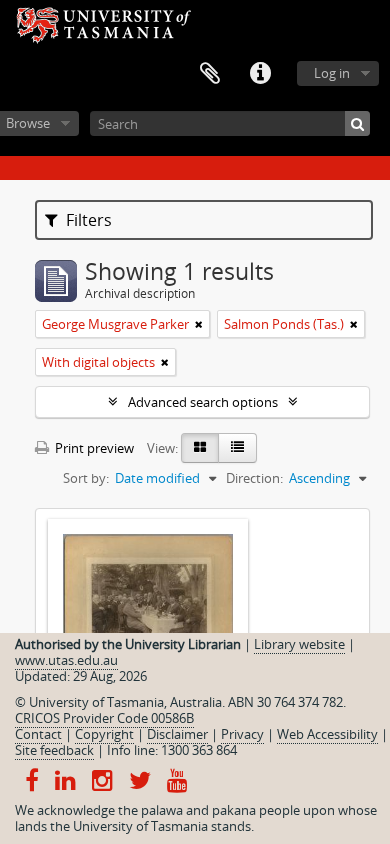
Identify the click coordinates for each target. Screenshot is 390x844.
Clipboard (210, 74)
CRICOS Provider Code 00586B (104, 718)
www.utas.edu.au (66, 660)
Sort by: (86, 478)
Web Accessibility (327, 734)
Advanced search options (203, 402)
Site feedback (54, 750)
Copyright (104, 734)
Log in (332, 73)
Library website (299, 644)
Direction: (254, 478)
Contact (38, 734)
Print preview (93, 448)
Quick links (260, 74)
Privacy (242, 734)
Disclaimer (177, 734)
